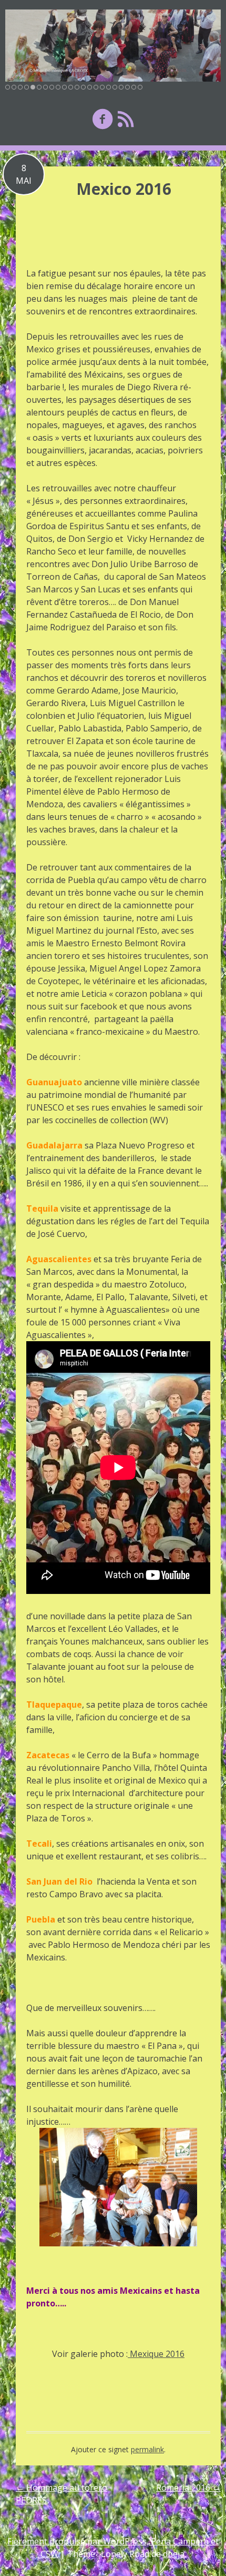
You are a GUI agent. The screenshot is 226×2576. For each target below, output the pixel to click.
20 (127, 87)
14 (90, 87)
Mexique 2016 (156, 2354)
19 (121, 87)
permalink (147, 2449)
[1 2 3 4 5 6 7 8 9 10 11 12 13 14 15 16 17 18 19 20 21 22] (113, 46)
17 (109, 87)
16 (102, 87)
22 (140, 87)
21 (134, 87)
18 (115, 87)
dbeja (174, 2554)
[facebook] (102, 119)
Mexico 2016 (124, 189)
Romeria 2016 (188, 2488)
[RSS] (126, 119)
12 (77, 87)
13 (83, 87)
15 (96, 87)
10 (64, 87)
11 (71, 87)
